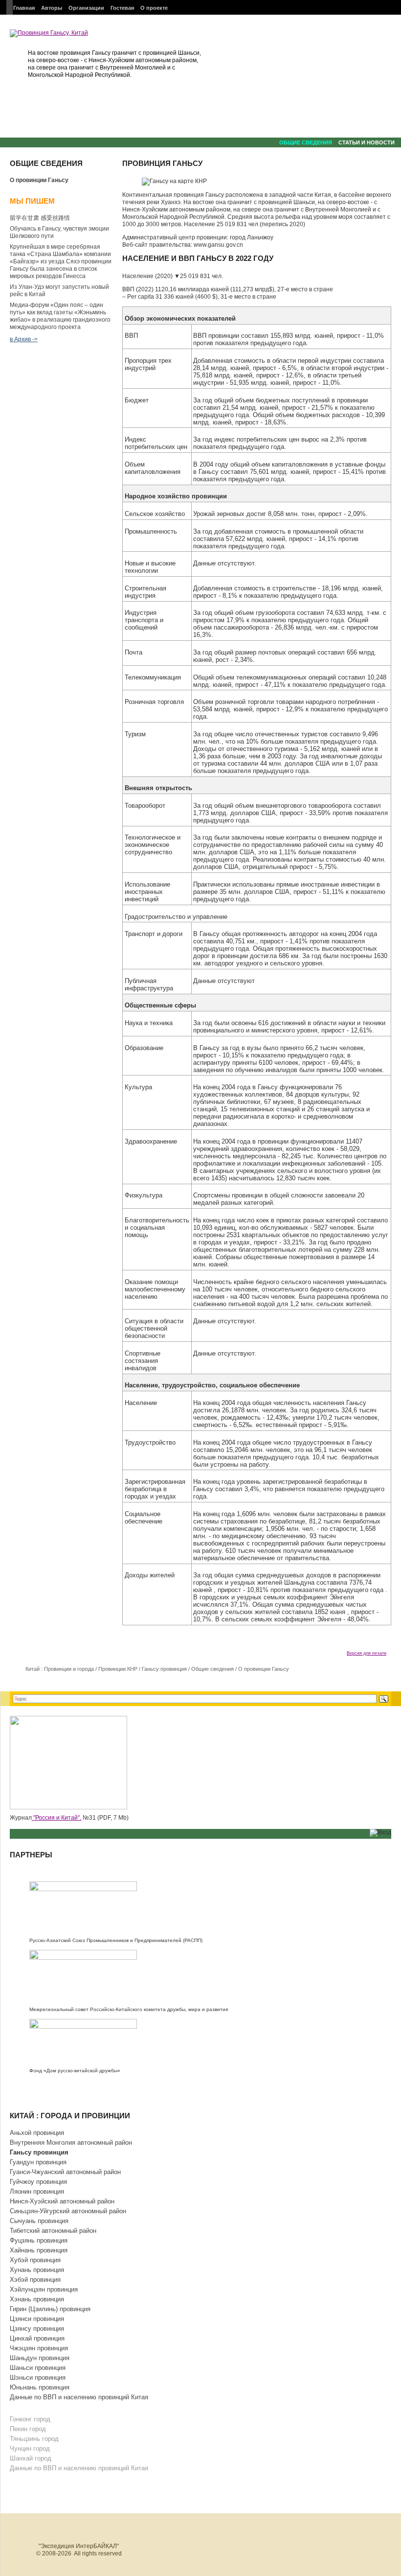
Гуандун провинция (38, 2162)
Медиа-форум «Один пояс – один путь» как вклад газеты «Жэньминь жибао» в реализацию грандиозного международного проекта (60, 316)
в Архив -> (24, 339)
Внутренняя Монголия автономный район (71, 2143)
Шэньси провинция (38, 2377)
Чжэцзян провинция (39, 2348)
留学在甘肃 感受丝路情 (40, 218)
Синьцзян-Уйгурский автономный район (68, 2211)
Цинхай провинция (37, 2338)
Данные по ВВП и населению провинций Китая (79, 2397)
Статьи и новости (367, 142)
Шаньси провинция (38, 2368)
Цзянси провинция (37, 2319)
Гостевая (122, 8)
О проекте (154, 8)
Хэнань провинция (37, 2299)
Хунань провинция (37, 2270)
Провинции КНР (118, 1669)
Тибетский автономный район (53, 2231)
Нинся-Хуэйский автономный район (62, 2201)
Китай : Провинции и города (60, 1669)
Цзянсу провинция (37, 2329)
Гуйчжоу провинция (38, 2182)
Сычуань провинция (39, 2221)
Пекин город (28, 2429)
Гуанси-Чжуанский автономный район (65, 2172)
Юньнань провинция (40, 2387)
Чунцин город (30, 2448)
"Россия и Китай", (56, 1818)
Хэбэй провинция (35, 2280)
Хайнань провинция (39, 2250)
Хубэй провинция (35, 2260)
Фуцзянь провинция (39, 2240)
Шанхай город (31, 2458)
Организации (86, 8)
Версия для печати (367, 1653)
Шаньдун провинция (40, 2358)
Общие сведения (306, 142)
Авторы (52, 8)
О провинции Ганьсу (39, 180)
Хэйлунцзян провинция (44, 2289)
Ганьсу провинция (164, 1669)
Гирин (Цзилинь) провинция (50, 2309)
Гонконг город (30, 2419)
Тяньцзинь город (34, 2439)
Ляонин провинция (37, 2191)
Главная (24, 8)
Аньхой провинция (37, 2133)
